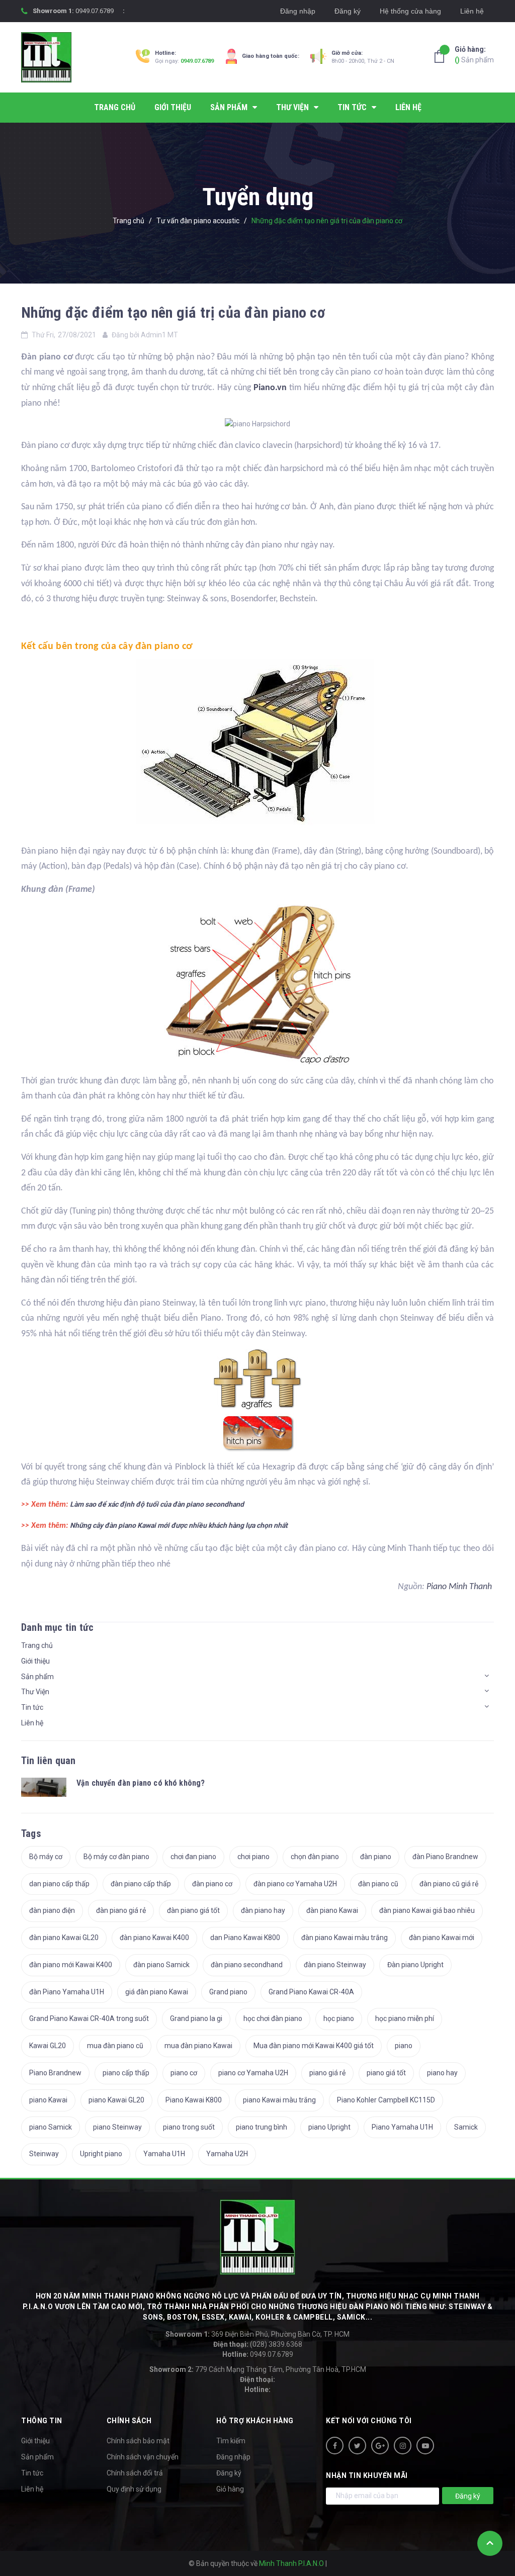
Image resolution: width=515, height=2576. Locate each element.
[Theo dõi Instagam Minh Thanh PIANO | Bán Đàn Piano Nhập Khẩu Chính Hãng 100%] (403, 2446)
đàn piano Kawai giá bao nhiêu (427, 1910)
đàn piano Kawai (332, 1910)
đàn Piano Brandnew (445, 1857)
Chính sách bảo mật (138, 2441)
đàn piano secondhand (247, 1965)
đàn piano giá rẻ (121, 1910)
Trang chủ (37, 1645)
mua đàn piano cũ (115, 2046)
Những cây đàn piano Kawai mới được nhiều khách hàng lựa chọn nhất (179, 1525)
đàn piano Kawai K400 (154, 1938)
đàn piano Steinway (335, 1965)
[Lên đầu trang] (490, 2543)
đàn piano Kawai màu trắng (345, 1938)
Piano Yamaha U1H (402, 2127)
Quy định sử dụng (134, 2489)
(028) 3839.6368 (258, 2344)
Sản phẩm (474, 55)
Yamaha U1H (164, 2154)
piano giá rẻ (327, 2073)
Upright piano (101, 2154)
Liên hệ (472, 11)
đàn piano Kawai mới (442, 1938)
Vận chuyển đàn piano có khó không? (141, 1783)
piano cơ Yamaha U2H (253, 2073)
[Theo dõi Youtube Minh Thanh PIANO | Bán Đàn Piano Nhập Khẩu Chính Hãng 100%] (425, 2446)
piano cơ (184, 2073)
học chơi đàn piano (273, 2018)
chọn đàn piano (315, 1857)
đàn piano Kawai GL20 (64, 1938)
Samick (466, 2127)
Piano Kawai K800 (194, 2100)
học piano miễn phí (405, 2018)
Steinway (44, 2154)
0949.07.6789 (95, 11)
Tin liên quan (49, 1761)
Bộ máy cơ (46, 1857)
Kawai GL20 (48, 2046)
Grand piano (228, 1992)
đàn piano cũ (378, 1884)
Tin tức (32, 1707)
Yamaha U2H (227, 2154)
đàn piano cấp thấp (141, 1884)
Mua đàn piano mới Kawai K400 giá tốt (314, 2046)
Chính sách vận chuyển (143, 2457)
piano (404, 2046)
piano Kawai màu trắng (279, 2100)
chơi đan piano (193, 1857)
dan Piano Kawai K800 (245, 1938)
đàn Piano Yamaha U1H (67, 1992)
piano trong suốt (189, 2127)
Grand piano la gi (196, 2018)
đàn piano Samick (161, 1965)
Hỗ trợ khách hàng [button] (255, 2421)
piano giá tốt (386, 2073)
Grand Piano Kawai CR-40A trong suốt (89, 2018)
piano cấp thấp (126, 2073)
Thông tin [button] (42, 2421)
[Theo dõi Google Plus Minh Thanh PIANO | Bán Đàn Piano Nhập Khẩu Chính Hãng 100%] (380, 2446)
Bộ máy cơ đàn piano (116, 1857)
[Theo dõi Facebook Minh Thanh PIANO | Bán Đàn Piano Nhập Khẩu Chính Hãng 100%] (335, 2446)
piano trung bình (262, 2127)
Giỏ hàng (230, 2489)
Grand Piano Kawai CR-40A (311, 1992)
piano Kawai (48, 2100)
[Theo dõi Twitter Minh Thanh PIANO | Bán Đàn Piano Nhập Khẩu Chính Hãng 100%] (357, 2446)
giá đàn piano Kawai (157, 1992)
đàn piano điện (52, 1910)
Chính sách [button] (129, 2421)
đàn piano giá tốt (193, 1910)
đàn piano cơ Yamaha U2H (295, 1884)
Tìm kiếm (231, 2441)
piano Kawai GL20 (116, 2100)
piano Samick (51, 2127)
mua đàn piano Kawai (198, 2046)
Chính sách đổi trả (135, 2473)
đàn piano (376, 1857)
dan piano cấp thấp (59, 1884)
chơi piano (253, 1857)
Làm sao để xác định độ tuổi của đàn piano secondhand (157, 1504)
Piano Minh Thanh (460, 1587)
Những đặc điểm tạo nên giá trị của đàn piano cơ (173, 312)
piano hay (442, 2073)
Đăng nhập (298, 11)
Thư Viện (35, 1692)
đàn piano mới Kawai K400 (71, 1965)
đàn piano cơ (212, 1884)
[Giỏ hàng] (442, 56)
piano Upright (329, 2127)
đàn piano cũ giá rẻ (449, 1884)
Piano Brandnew (55, 2073)
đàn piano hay (263, 1910)
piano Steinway (117, 2127)
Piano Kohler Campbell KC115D (386, 2100)
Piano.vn (270, 388)
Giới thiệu (35, 1661)
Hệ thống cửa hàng (410, 11)
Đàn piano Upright (415, 1965)
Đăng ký (348, 11)
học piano (339, 2018)
